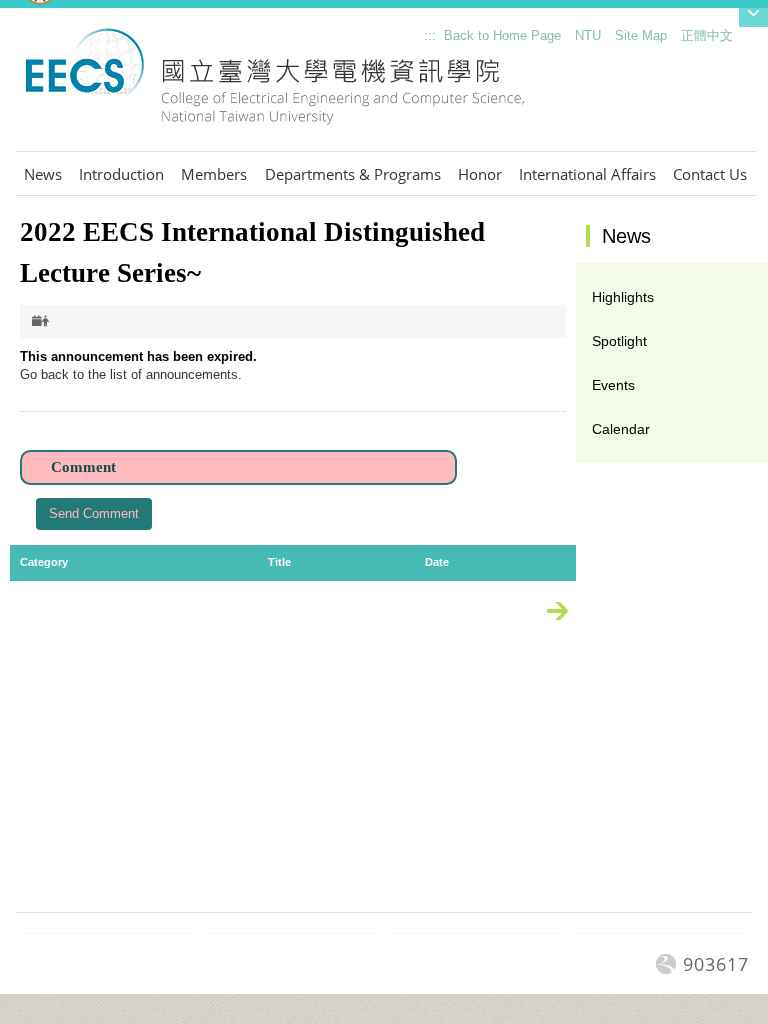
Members (214, 174)
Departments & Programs (353, 174)
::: (420, 40)
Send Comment (94, 513)
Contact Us (710, 174)
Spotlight (619, 341)
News (43, 174)
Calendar (621, 429)
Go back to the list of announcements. (131, 374)
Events (613, 385)
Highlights (623, 297)
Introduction (121, 174)
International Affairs (587, 174)
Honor (480, 174)
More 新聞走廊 (567, 615)
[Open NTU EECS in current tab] (274, 88)
